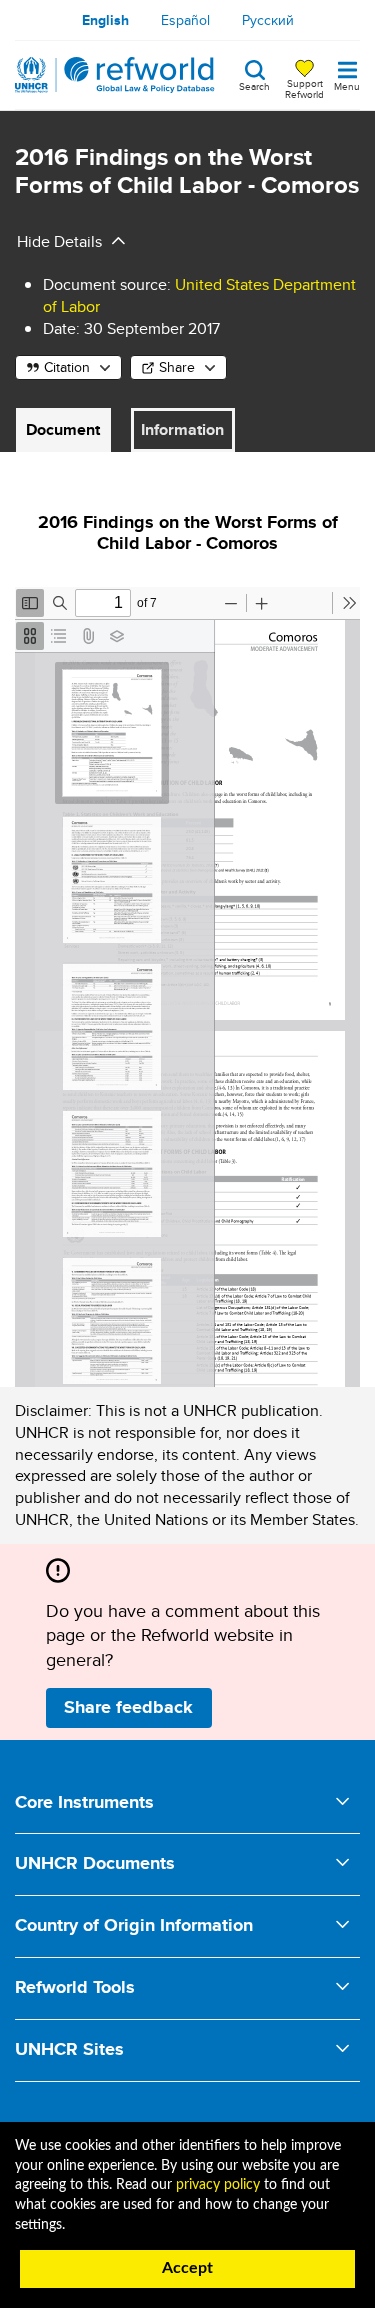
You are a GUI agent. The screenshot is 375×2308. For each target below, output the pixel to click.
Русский (268, 20)
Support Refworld (304, 88)
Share (177, 367)
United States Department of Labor (199, 295)
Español (185, 20)
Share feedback (128, 1707)
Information (182, 429)
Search (254, 85)
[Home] (115, 75)
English (105, 20)
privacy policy (218, 2185)
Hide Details (59, 241)
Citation (67, 367)
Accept (187, 2268)
